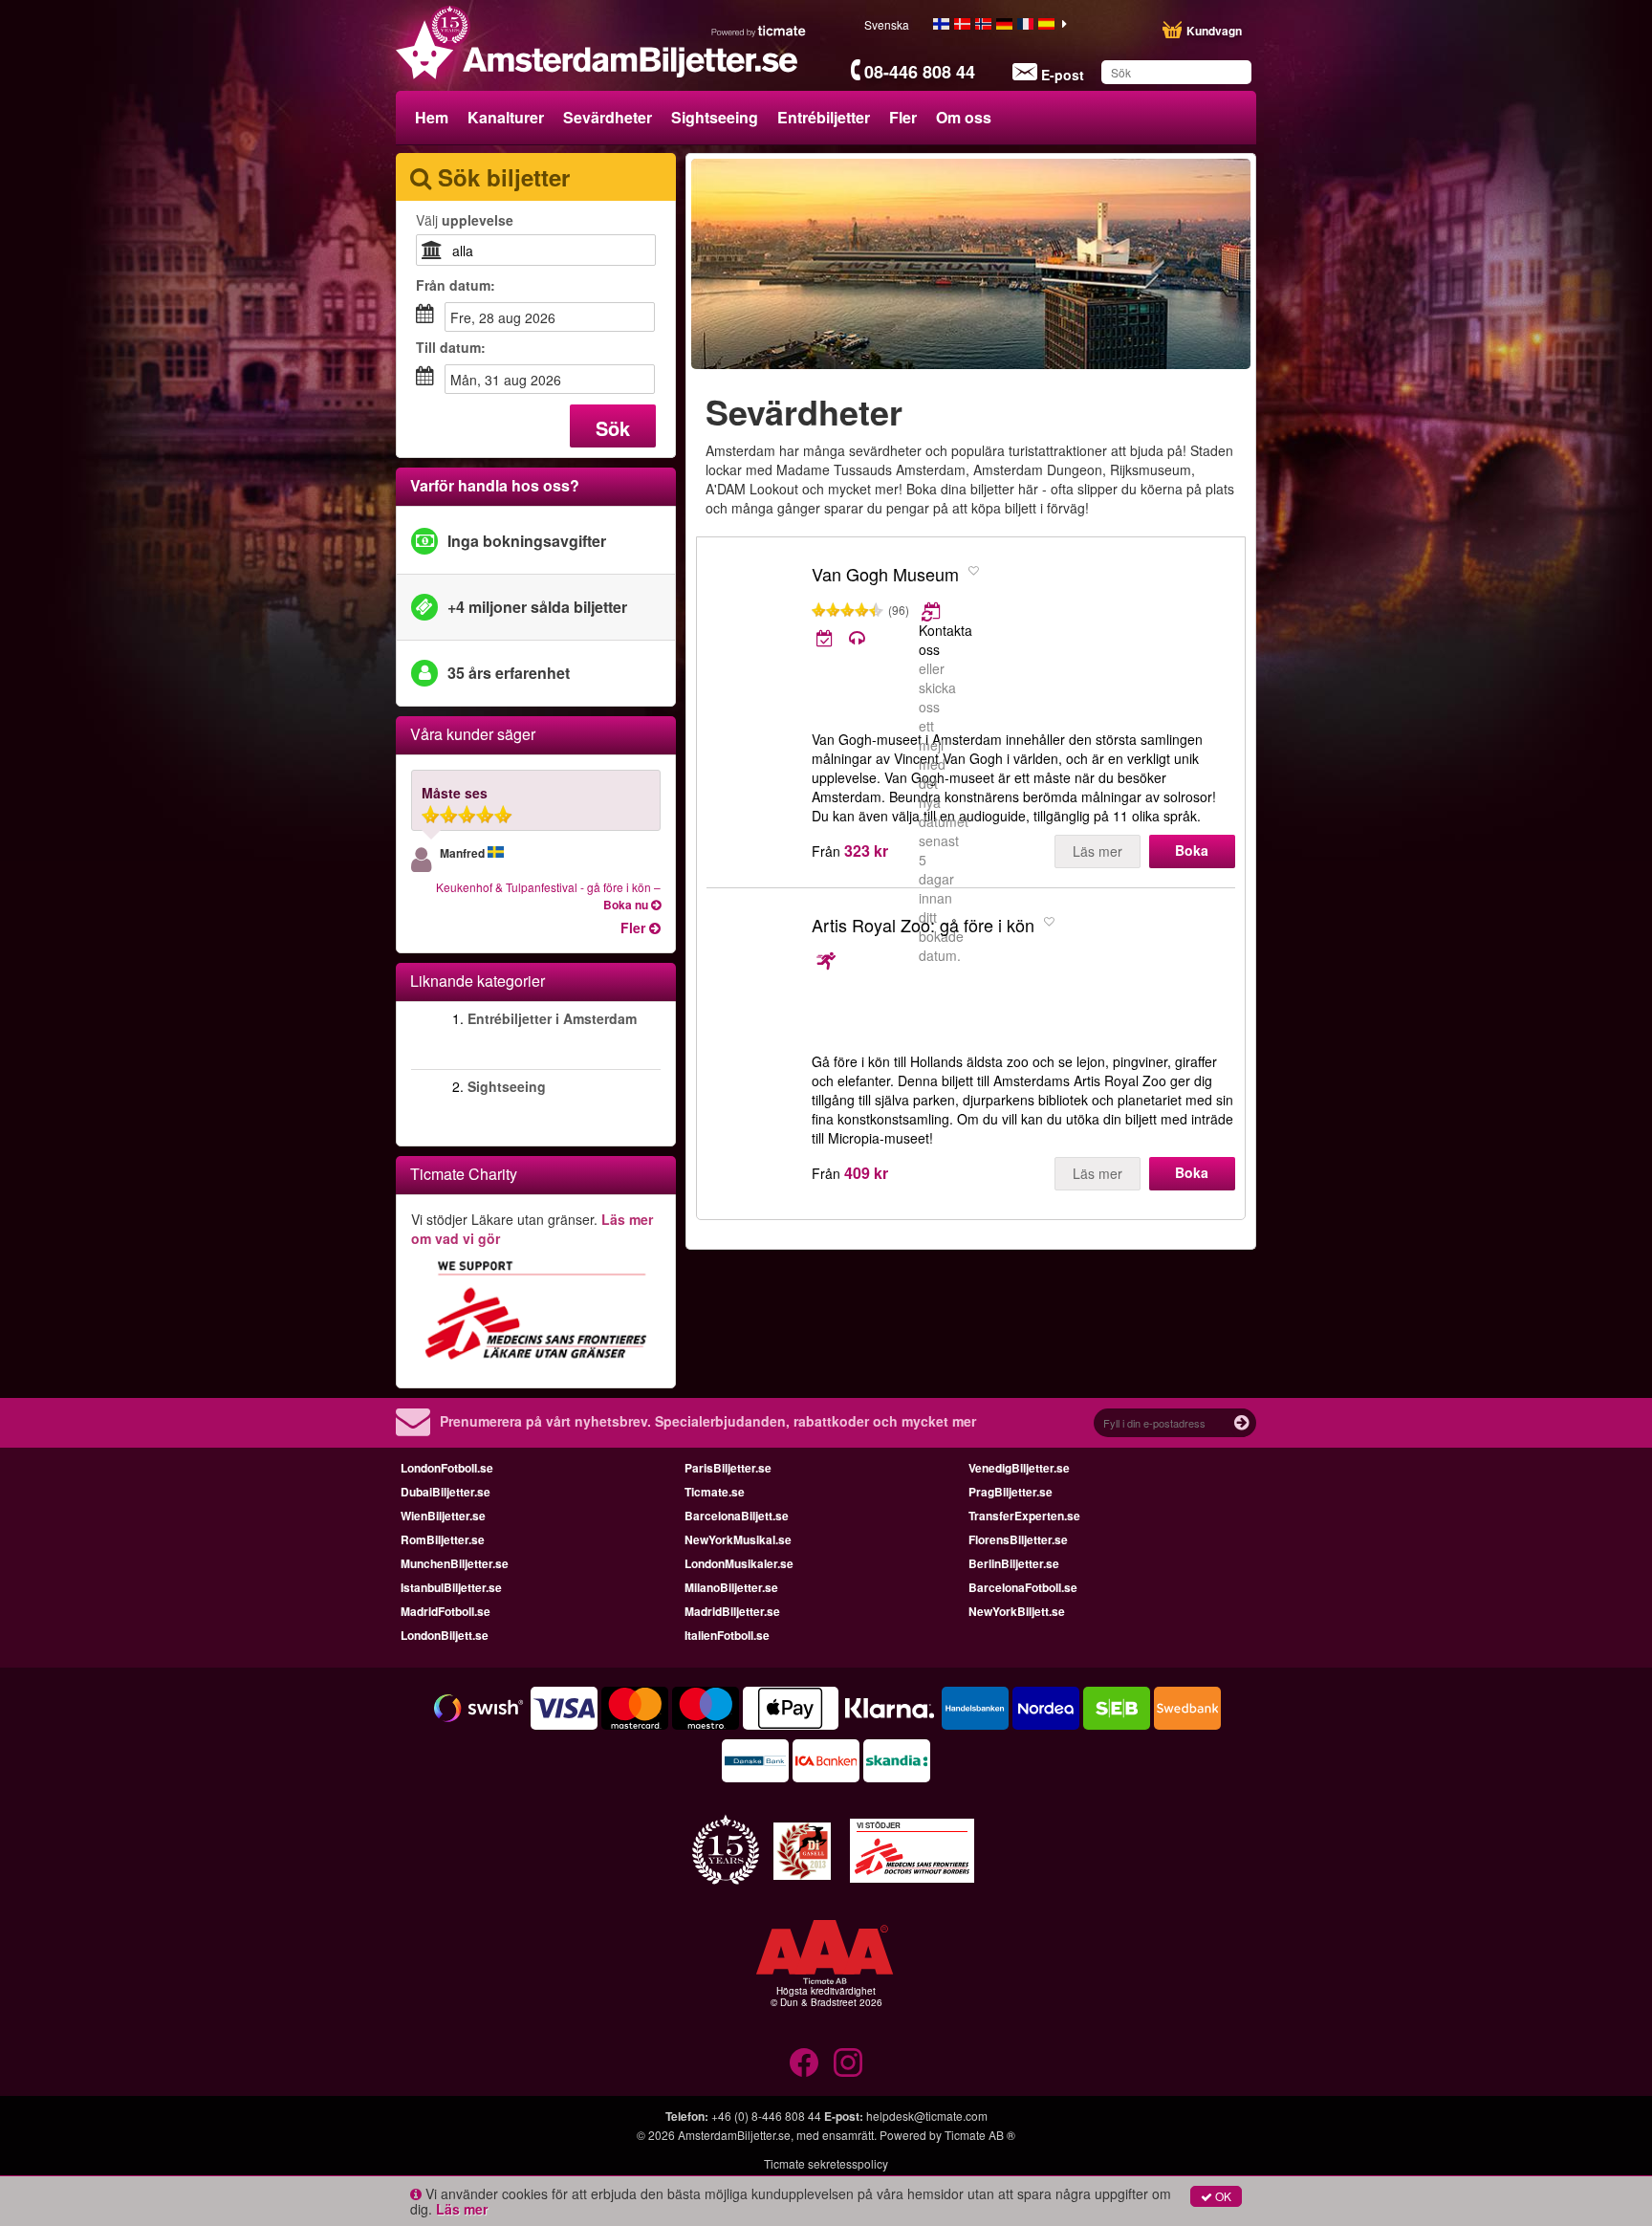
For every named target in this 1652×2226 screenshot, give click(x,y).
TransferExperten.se (1024, 1516)
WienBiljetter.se (443, 1516)
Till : (451, 347)
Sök (613, 428)
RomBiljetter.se (443, 1539)
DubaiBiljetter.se (446, 1492)
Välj (465, 220)
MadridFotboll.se (446, 1611)
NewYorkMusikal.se (738, 1539)
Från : (456, 285)
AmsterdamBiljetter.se (734, 2135)
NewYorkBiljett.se (1017, 1611)
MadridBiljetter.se (732, 1611)
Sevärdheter (608, 117)
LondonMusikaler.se (739, 1563)
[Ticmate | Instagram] (848, 2062)
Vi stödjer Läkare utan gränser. (532, 1229)
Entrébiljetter (824, 117)
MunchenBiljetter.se (455, 1563)
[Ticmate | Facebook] (804, 2062)
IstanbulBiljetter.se (451, 1587)
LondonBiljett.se (445, 1635)
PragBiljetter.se (1011, 1492)
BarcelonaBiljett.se (737, 1516)
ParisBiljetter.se (728, 1468)
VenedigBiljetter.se (1019, 1468)
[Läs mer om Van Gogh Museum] (933, 611)
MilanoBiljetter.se (731, 1587)
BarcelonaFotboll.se (1023, 1587)
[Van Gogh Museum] (754, 628)
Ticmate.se (715, 1492)
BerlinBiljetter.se (1014, 1563)
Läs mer (1098, 851)
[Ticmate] (759, 31)
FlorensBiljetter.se (1018, 1539)
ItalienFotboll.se (727, 1635)
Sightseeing (715, 117)
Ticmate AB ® (980, 2135)
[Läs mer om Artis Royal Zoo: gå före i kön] (826, 961)
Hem (432, 117)
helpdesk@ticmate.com (927, 2116)
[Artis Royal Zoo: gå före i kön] (754, 979)
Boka (1192, 850)
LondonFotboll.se (447, 1468)
